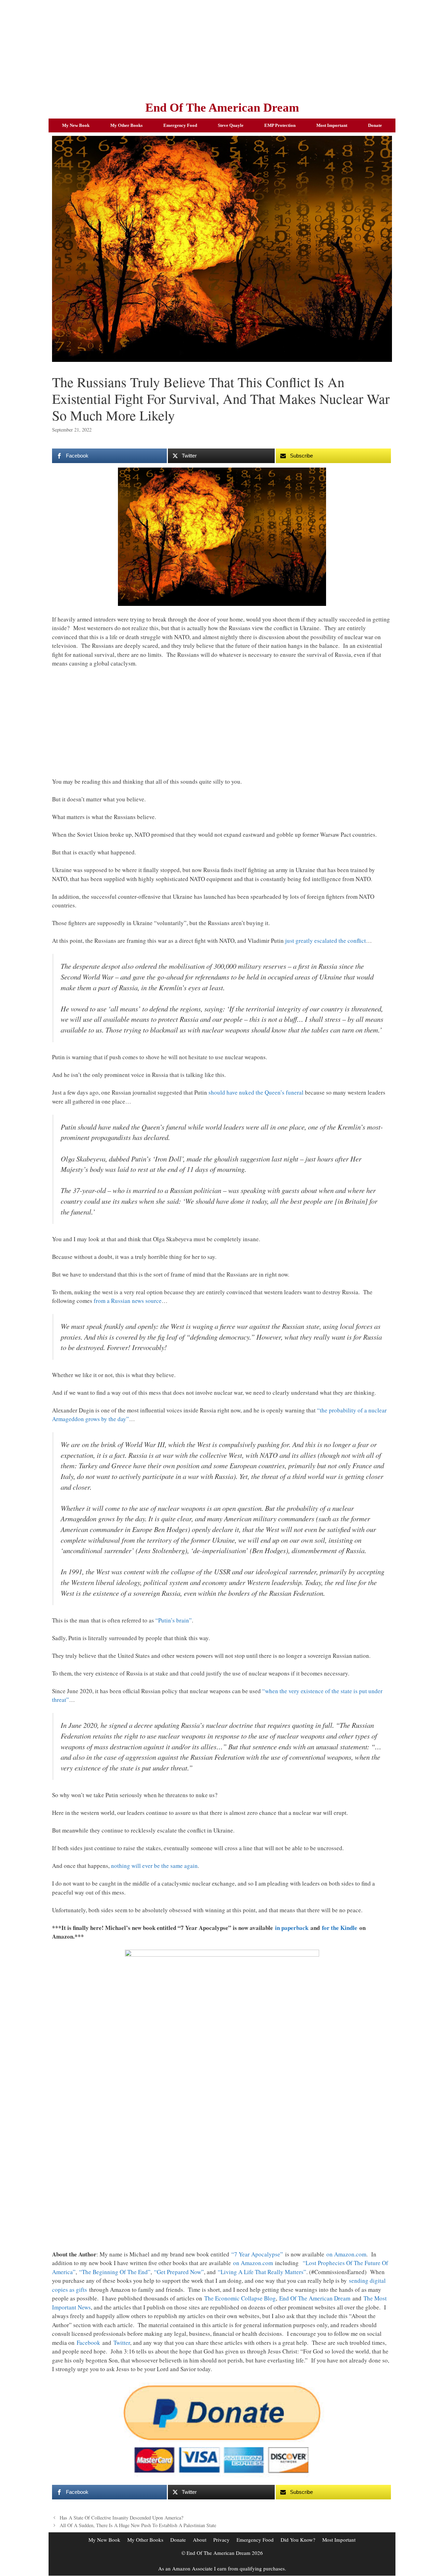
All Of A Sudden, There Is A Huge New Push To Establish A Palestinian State (138, 2525)
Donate (375, 125)
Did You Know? (298, 2540)
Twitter (122, 2343)
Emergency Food (180, 125)
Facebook (88, 2343)
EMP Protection (280, 125)
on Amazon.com (346, 2254)
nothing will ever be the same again (154, 1866)
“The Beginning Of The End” (115, 2272)
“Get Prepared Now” (179, 2272)
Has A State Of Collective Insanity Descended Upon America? (121, 2518)
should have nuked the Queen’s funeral (256, 1092)
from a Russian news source (128, 1301)
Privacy (221, 2540)
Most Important (332, 125)
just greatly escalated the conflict (326, 941)
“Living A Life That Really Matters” (262, 2272)
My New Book (76, 125)
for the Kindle (340, 1928)
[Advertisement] (222, 49)
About (200, 2540)
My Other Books (126, 125)
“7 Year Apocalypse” (257, 2254)
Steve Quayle (231, 125)
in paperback (292, 1928)
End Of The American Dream (222, 108)
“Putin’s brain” (174, 1620)
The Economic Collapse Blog (240, 2298)
